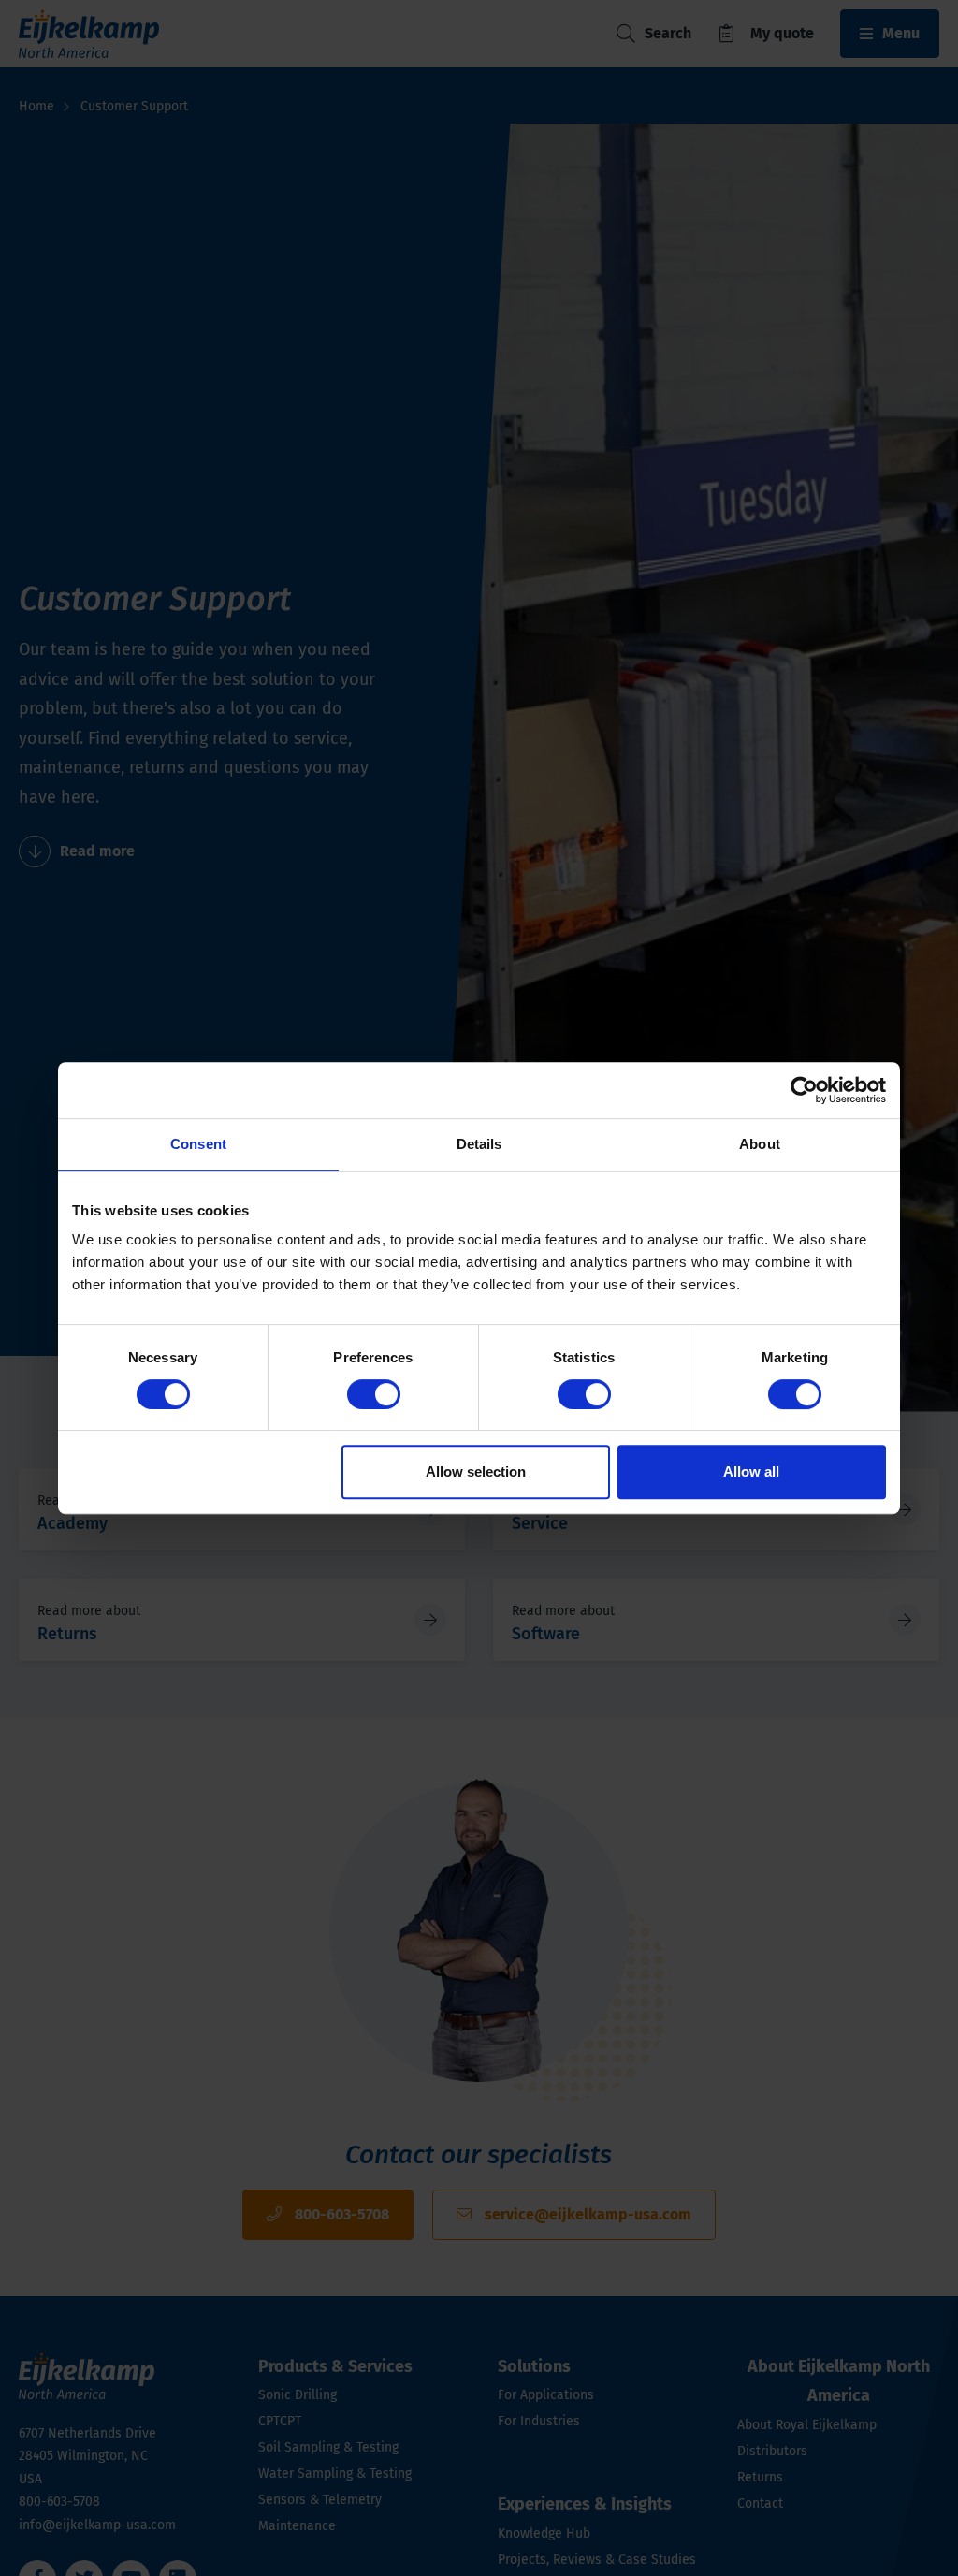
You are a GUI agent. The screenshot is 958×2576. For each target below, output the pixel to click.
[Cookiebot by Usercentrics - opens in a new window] (804, 1090)
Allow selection (476, 1471)
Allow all (751, 1471)
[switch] (374, 1394)
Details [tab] (479, 1144)
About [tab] (760, 1144)
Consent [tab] (198, 1144)
